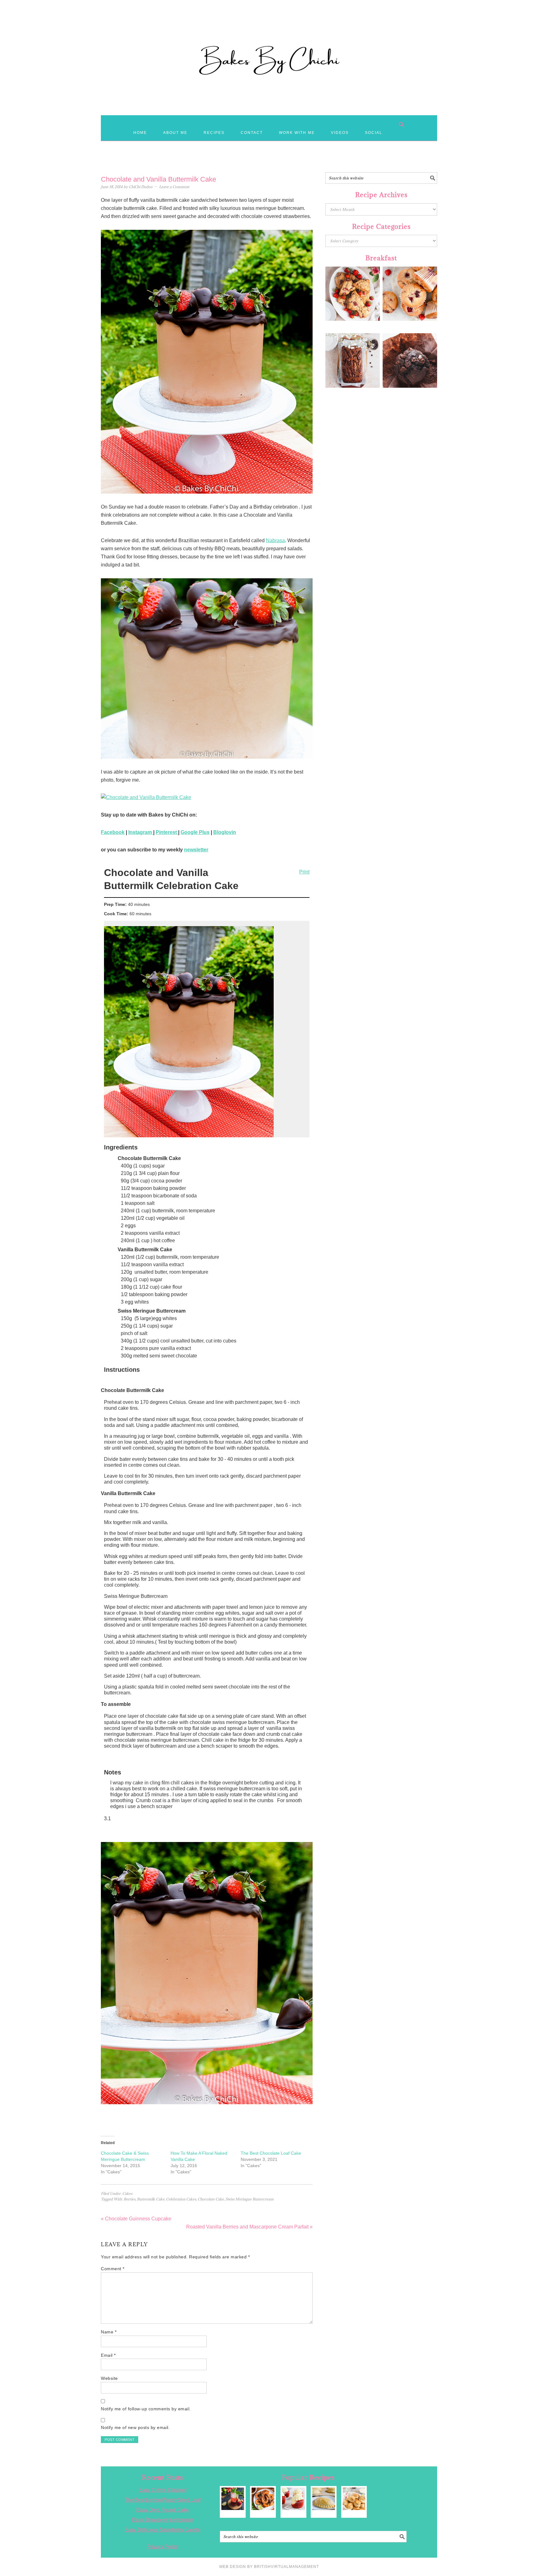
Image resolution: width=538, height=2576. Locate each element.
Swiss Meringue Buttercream (250, 2199)
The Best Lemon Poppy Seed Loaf (163, 2500)
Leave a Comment (174, 187)
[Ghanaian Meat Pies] (324, 2499)
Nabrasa (275, 540)
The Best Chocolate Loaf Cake (271, 2153)
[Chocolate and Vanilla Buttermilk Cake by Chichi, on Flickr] (207, 798)
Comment (113, 2269)
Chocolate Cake (211, 2199)
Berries (130, 2199)
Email (108, 2355)
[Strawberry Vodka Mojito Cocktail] (233, 2499)
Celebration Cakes (181, 2199)
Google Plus (195, 832)
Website (109, 2378)
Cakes (127, 2193)
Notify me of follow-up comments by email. (146, 2409)
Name (109, 2332)
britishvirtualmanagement (286, 2567)
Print (304, 872)
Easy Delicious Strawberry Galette (163, 2530)
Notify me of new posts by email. (135, 2427)
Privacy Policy (163, 2547)
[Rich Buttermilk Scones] (354, 2499)
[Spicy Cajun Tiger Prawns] (263, 2499)
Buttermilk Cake (151, 2199)
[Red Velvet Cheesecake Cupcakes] (293, 2499)
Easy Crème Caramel (163, 2490)
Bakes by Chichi (269, 33)
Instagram (141, 832)
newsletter (196, 850)
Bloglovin (225, 832)
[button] (402, 125)
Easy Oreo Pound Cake (163, 2510)
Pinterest (167, 832)
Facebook (113, 832)
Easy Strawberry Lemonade (163, 2520)
